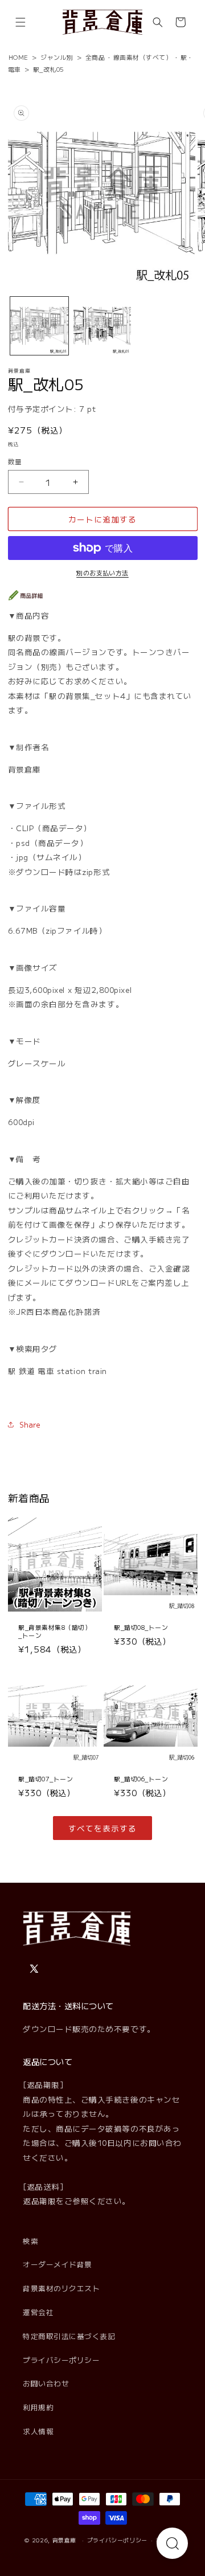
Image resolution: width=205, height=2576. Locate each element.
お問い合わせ (46, 2383)
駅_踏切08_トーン (141, 1627)
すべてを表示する (102, 1828)
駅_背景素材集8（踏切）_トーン (55, 1631)
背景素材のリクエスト (61, 2288)
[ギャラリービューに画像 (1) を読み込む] (39, 326)
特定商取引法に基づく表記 (69, 2336)
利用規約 (38, 2407)
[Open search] (172, 2543)
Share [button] (30, 1424)
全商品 (95, 57)
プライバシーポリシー (61, 2360)
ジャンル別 (57, 57)
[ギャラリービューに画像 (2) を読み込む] (102, 326)
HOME (19, 57)
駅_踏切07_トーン (46, 1779)
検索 (30, 2241)
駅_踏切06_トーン (141, 1779)
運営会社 (38, 2312)
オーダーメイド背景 (58, 2264)
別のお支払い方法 (102, 573)
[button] (20, 22)
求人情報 (38, 2431)
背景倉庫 (65, 2540)
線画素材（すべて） (143, 57)
